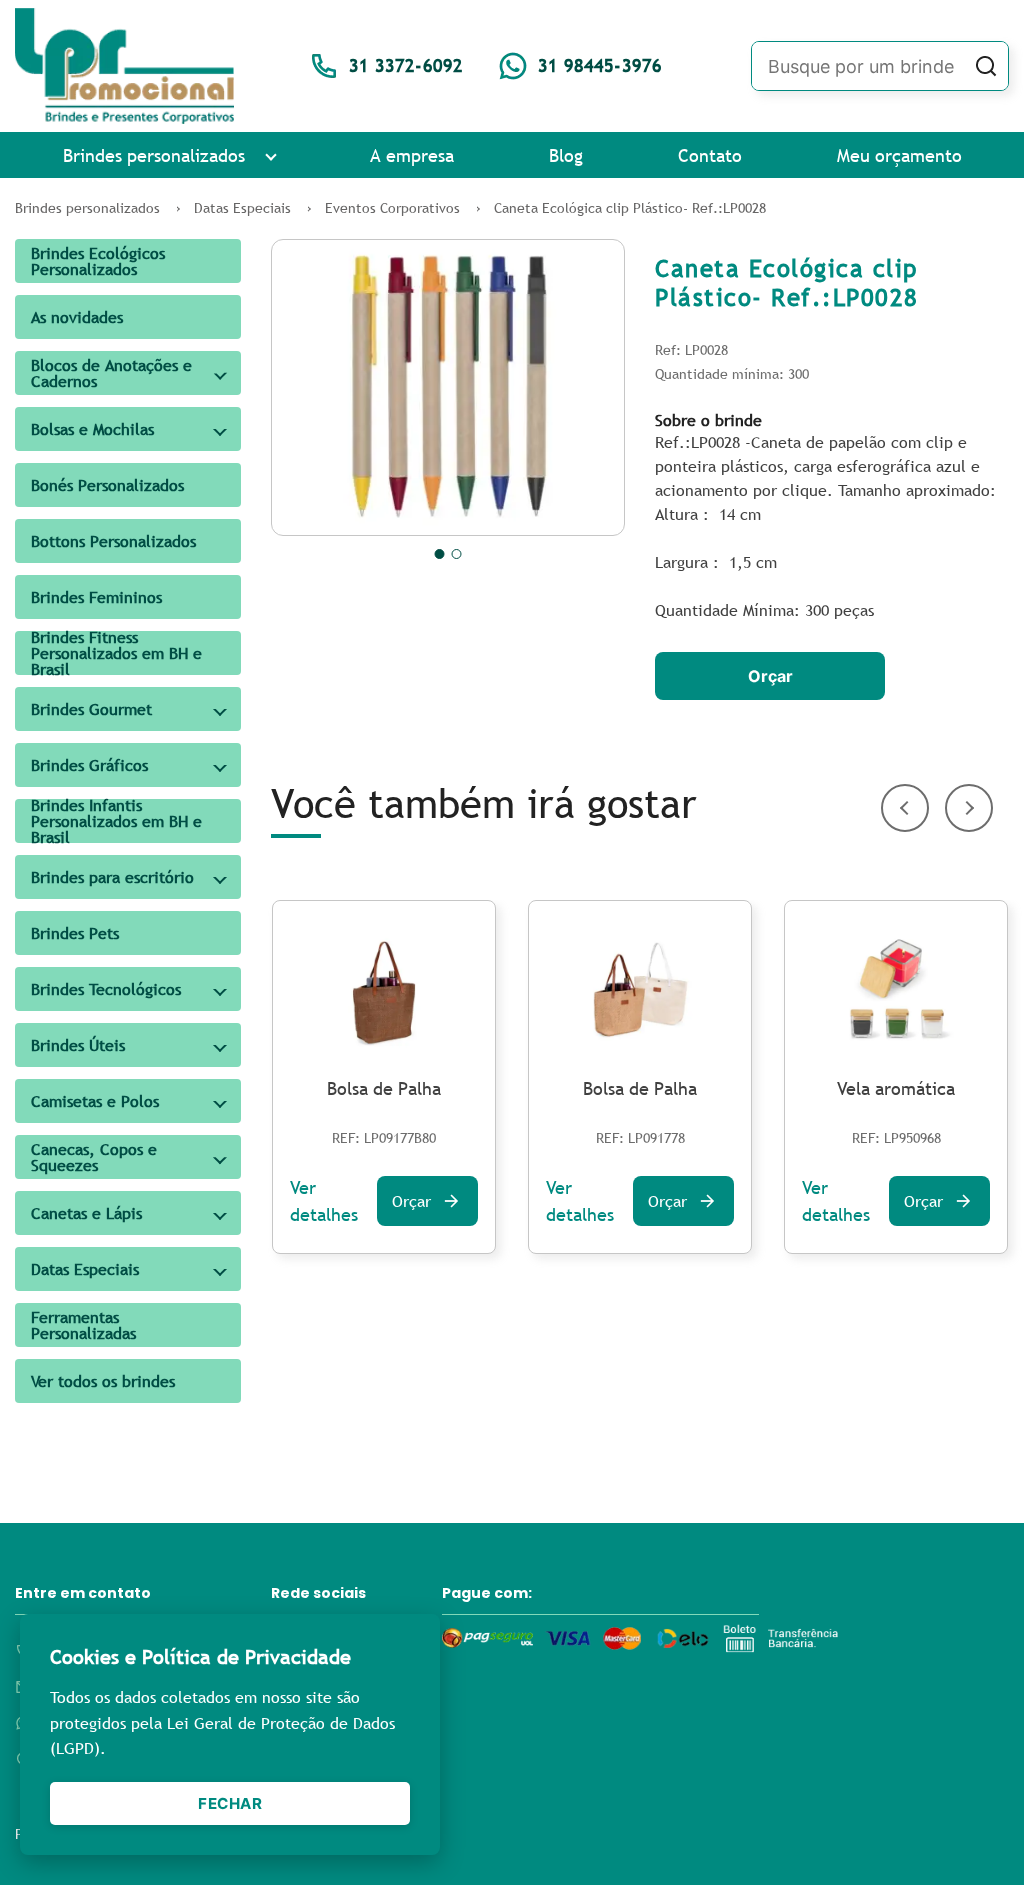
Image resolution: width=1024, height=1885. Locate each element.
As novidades (77, 317)
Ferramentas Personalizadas (83, 1325)
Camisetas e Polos (95, 1101)
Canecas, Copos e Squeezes (94, 1157)
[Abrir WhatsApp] (974, 1834)
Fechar (230, 1803)
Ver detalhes (324, 1201)
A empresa (412, 155)
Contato (710, 155)
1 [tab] (440, 554)
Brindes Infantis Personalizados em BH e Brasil (116, 821)
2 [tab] (457, 554)
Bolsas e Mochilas (92, 429)
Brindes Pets (75, 933)
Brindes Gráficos (89, 765)
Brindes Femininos (96, 597)
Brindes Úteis (78, 1045)
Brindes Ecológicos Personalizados (98, 261)
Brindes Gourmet (91, 709)
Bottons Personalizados (113, 541)
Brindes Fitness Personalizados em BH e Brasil (116, 653)
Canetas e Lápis (86, 1213)
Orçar (770, 676)
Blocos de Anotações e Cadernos (111, 373)
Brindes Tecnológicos (106, 989)
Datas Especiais (85, 1269)
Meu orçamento (899, 155)
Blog (566, 155)
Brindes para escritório (112, 877)
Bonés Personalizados (107, 485)
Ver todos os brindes (103, 1381)
